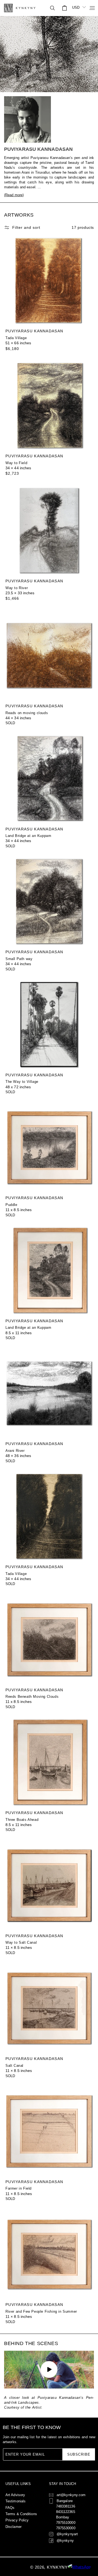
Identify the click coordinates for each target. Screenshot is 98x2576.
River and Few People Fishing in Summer (41, 2311)
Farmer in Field (19, 2188)
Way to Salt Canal (21, 1942)
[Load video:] (49, 2369)
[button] (90, 8)
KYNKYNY (57, 2567)
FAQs (10, 2508)
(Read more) (14, 195)
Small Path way (19, 959)
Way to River (17, 588)
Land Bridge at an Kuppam (28, 836)
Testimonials (16, 2501)
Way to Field (16, 463)
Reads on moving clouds (27, 713)
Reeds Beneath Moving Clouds (32, 1697)
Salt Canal (14, 2066)
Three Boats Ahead (22, 1820)
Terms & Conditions (21, 2514)
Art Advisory (15, 2495)
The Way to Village (22, 1082)
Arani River (15, 1451)
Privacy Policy (17, 2520)
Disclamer (13, 2527)
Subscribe (79, 2454)
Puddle (11, 1205)
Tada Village (16, 338)
